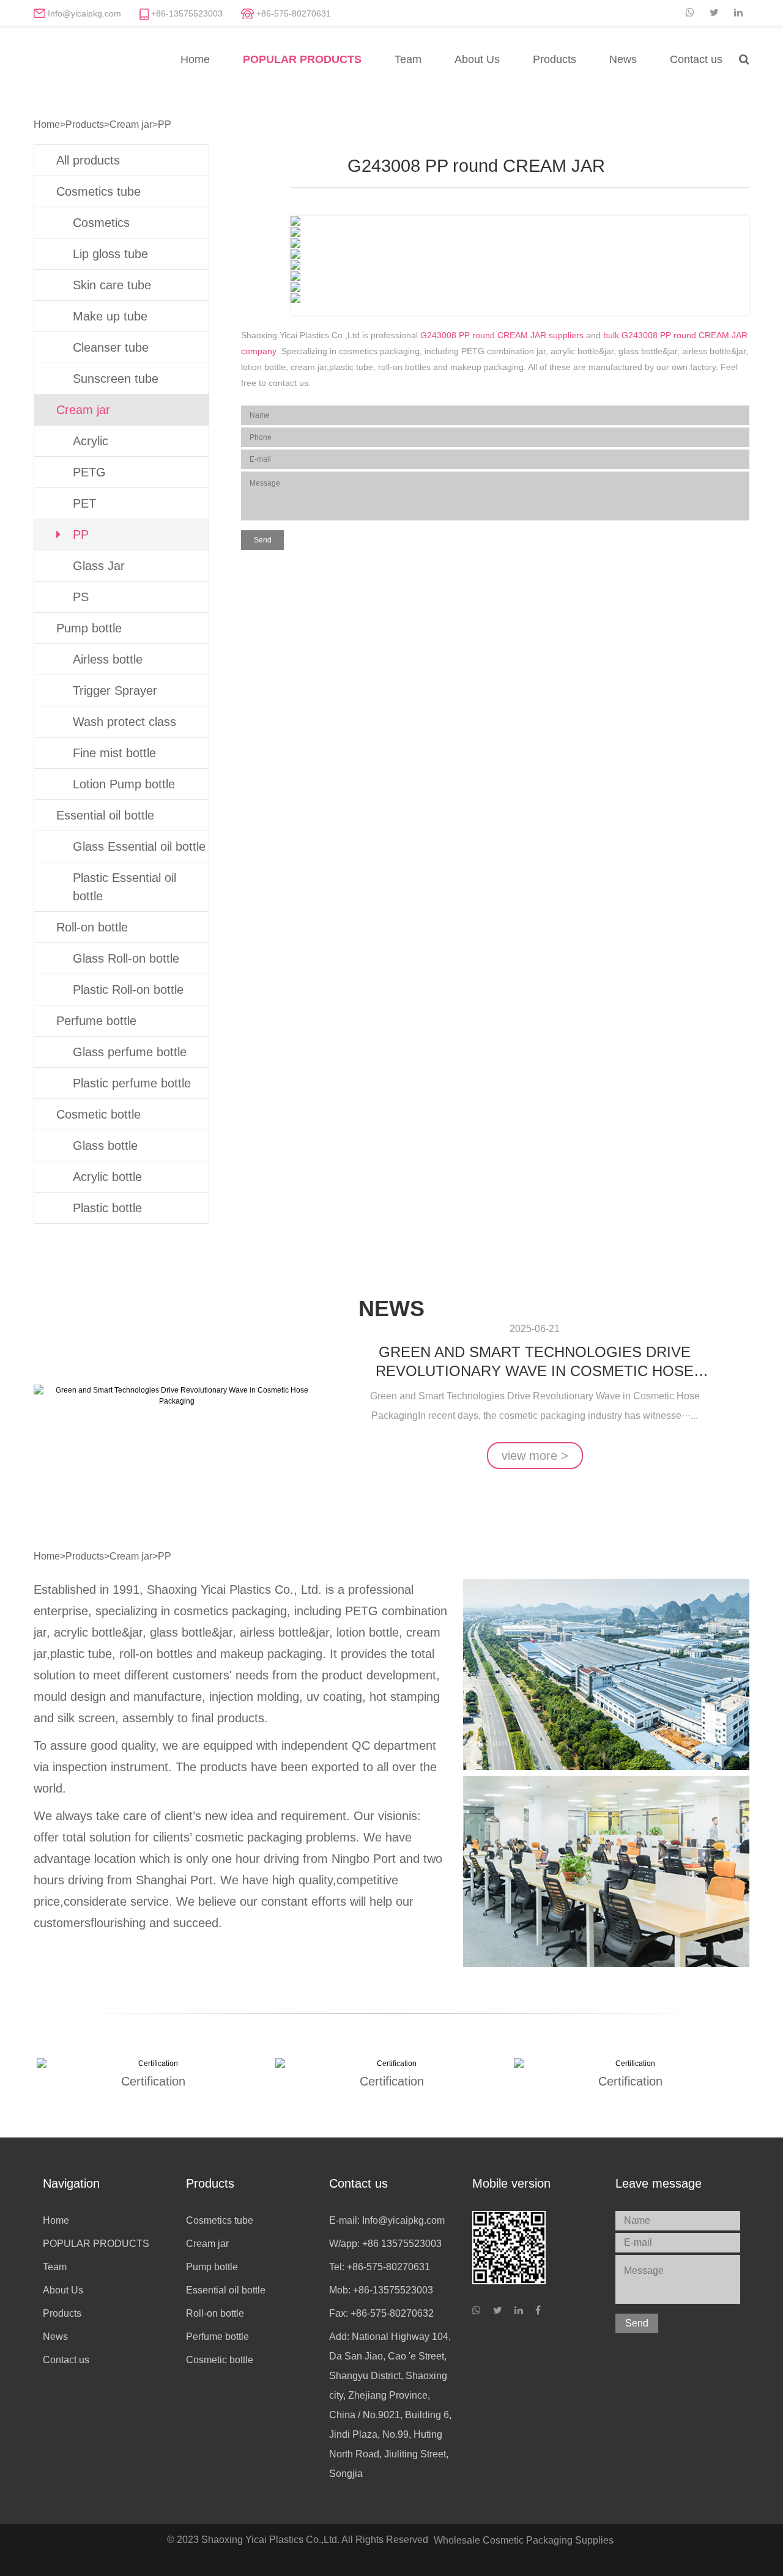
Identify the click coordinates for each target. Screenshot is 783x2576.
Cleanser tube (111, 347)
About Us (477, 59)
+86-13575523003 (187, 13)
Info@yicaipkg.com (84, 13)
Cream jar (131, 124)
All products (88, 160)
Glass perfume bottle (130, 1052)
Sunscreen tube (116, 379)
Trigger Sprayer (115, 690)
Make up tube (110, 316)
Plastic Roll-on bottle (128, 990)
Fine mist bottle (114, 753)
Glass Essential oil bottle (139, 846)
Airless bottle (108, 659)
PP (165, 124)
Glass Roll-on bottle (126, 958)
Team (408, 59)
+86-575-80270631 (294, 13)
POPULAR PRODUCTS (302, 59)
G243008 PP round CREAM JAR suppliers (502, 335)
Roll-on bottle (92, 927)
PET (84, 503)
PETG (89, 472)
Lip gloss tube (110, 254)
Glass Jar (99, 566)
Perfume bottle (96, 1021)
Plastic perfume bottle (132, 1083)
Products (555, 59)
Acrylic (91, 441)
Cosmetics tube (98, 191)
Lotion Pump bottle (124, 784)
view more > (535, 1456)
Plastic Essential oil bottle (124, 887)
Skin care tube (112, 285)
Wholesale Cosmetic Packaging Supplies (524, 2540)
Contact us (696, 59)
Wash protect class (124, 722)
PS (81, 597)
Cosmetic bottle (98, 1114)
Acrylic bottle (107, 1177)
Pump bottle (89, 628)
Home (195, 59)
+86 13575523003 (402, 2244)
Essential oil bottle (105, 815)
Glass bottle (105, 1146)
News (623, 59)
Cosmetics (101, 223)
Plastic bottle (107, 1208)
